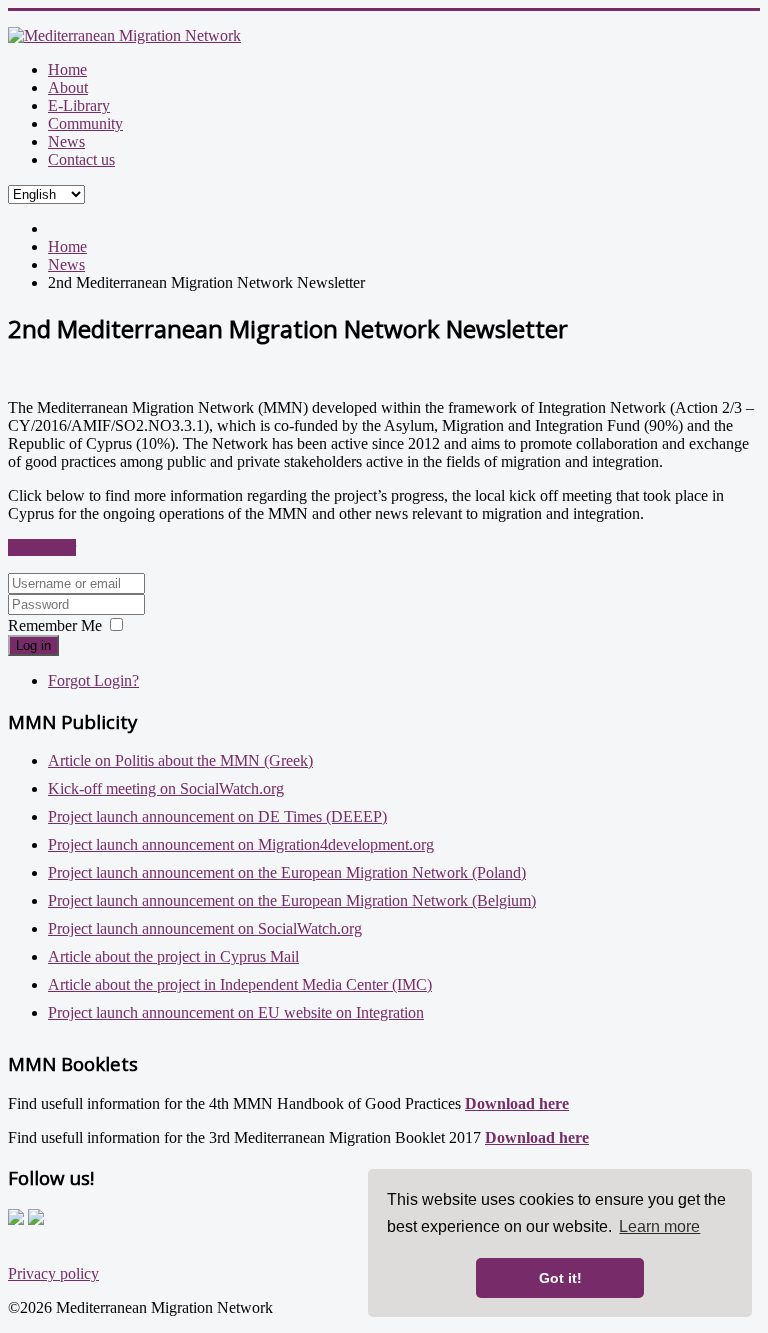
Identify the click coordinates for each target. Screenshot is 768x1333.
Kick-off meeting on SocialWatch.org (166, 788)
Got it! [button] (560, 1278)
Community (85, 123)
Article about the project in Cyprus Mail (173, 956)
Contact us (81, 159)
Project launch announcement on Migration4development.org (241, 844)
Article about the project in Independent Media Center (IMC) (240, 984)
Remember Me (55, 625)
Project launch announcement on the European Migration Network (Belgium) (292, 900)
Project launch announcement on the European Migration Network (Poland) (287, 872)
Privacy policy (53, 1273)
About (68, 87)
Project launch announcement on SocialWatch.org (205, 928)
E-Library (79, 105)
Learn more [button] (659, 1226)
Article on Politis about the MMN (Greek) (180, 760)
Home (67, 69)
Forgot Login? (93, 680)
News (66, 141)
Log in (33, 645)
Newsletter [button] (42, 547)
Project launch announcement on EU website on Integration (236, 1012)
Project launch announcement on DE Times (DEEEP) (217, 816)
